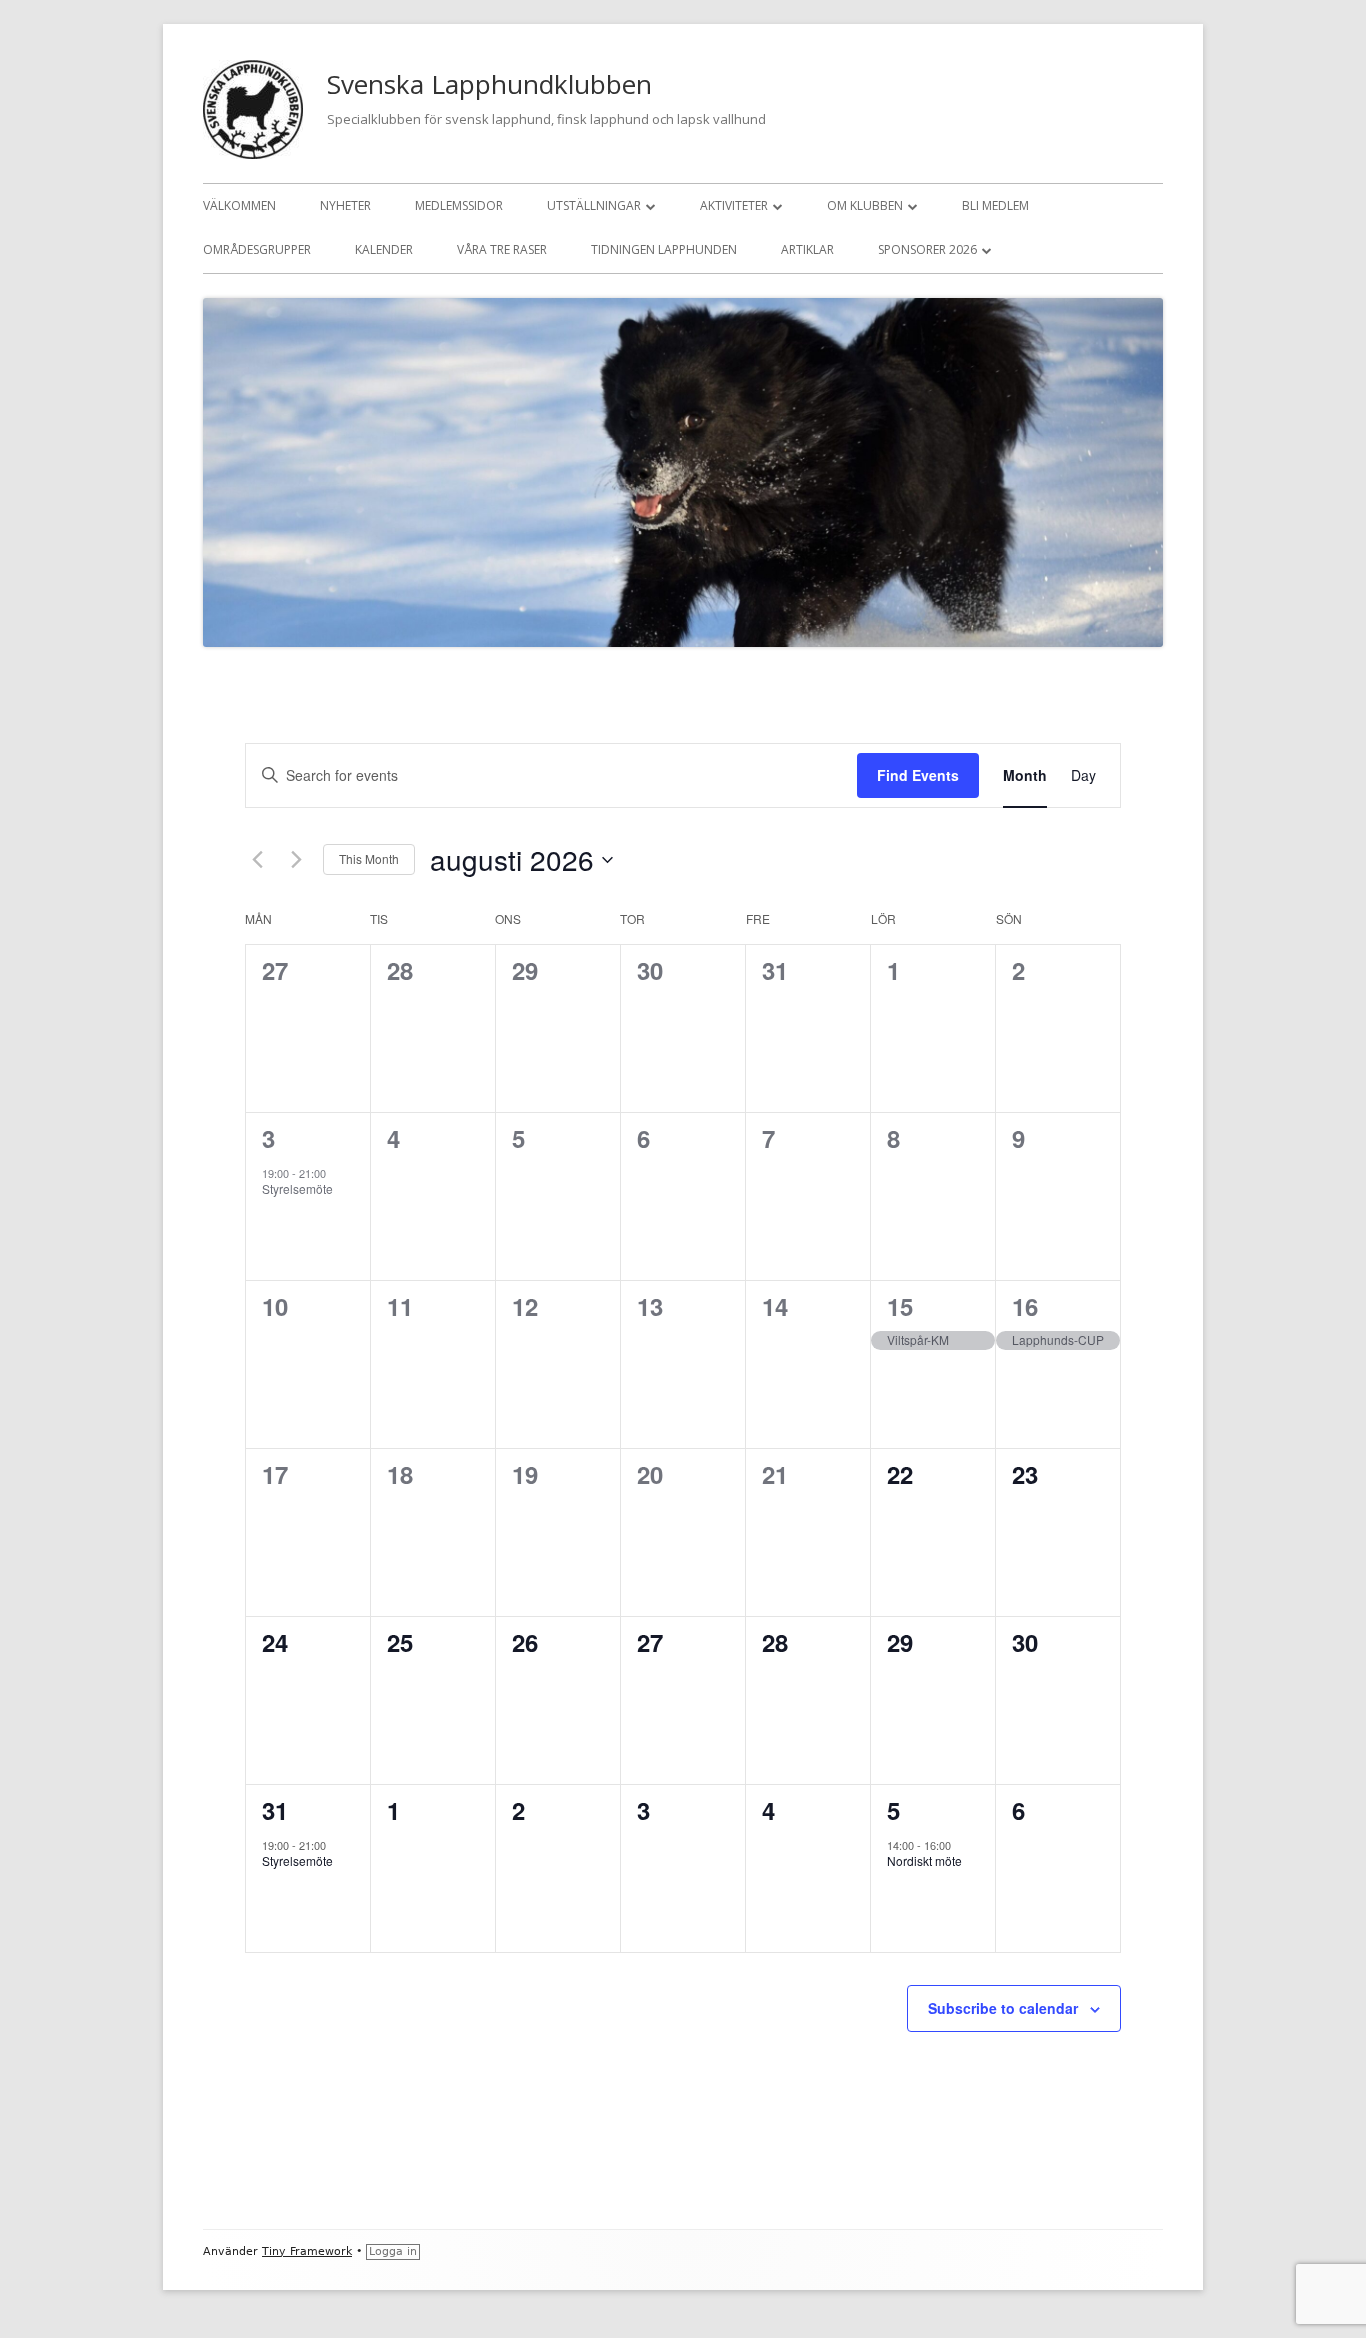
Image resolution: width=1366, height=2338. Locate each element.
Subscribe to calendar (1003, 2008)
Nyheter (345, 205)
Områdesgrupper (257, 249)
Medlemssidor (459, 205)
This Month (369, 858)
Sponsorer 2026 (927, 249)
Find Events (918, 775)
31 (275, 1810)
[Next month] (296, 860)
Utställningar (594, 205)
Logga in (393, 2251)
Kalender (384, 249)
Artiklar (807, 249)
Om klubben (865, 205)
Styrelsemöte (297, 1188)
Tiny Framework (307, 2251)
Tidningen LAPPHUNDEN (664, 249)
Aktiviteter (734, 205)
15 (900, 1306)
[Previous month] (257, 860)
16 (1025, 1306)
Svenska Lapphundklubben (489, 84)
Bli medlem (995, 205)
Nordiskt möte (924, 1860)
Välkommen (239, 205)
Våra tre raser (502, 249)
